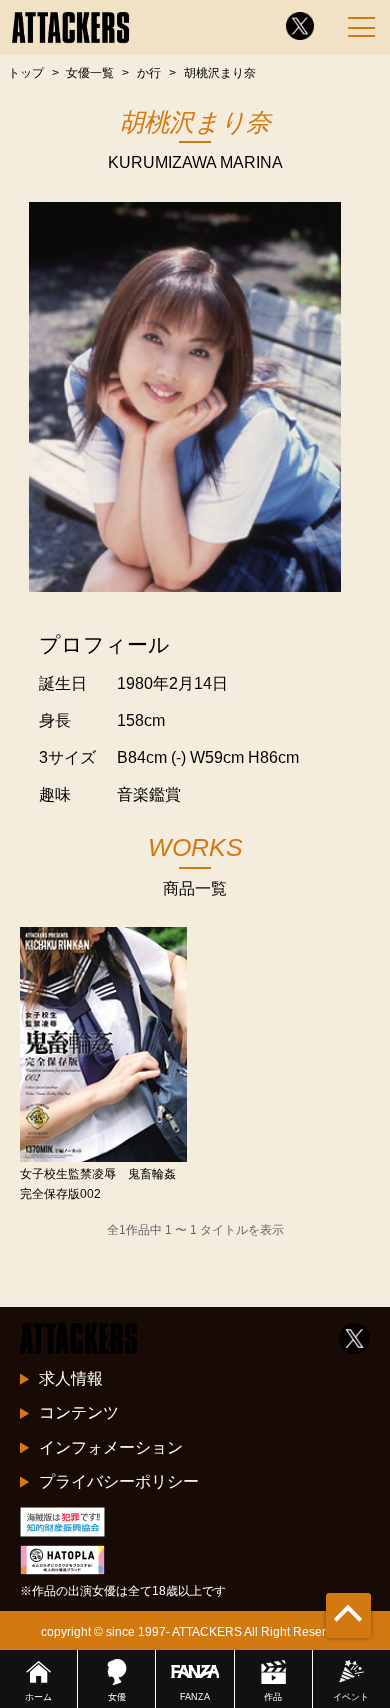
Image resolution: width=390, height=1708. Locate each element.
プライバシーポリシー (119, 1481)
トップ (26, 72)
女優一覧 (90, 72)
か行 (149, 72)
